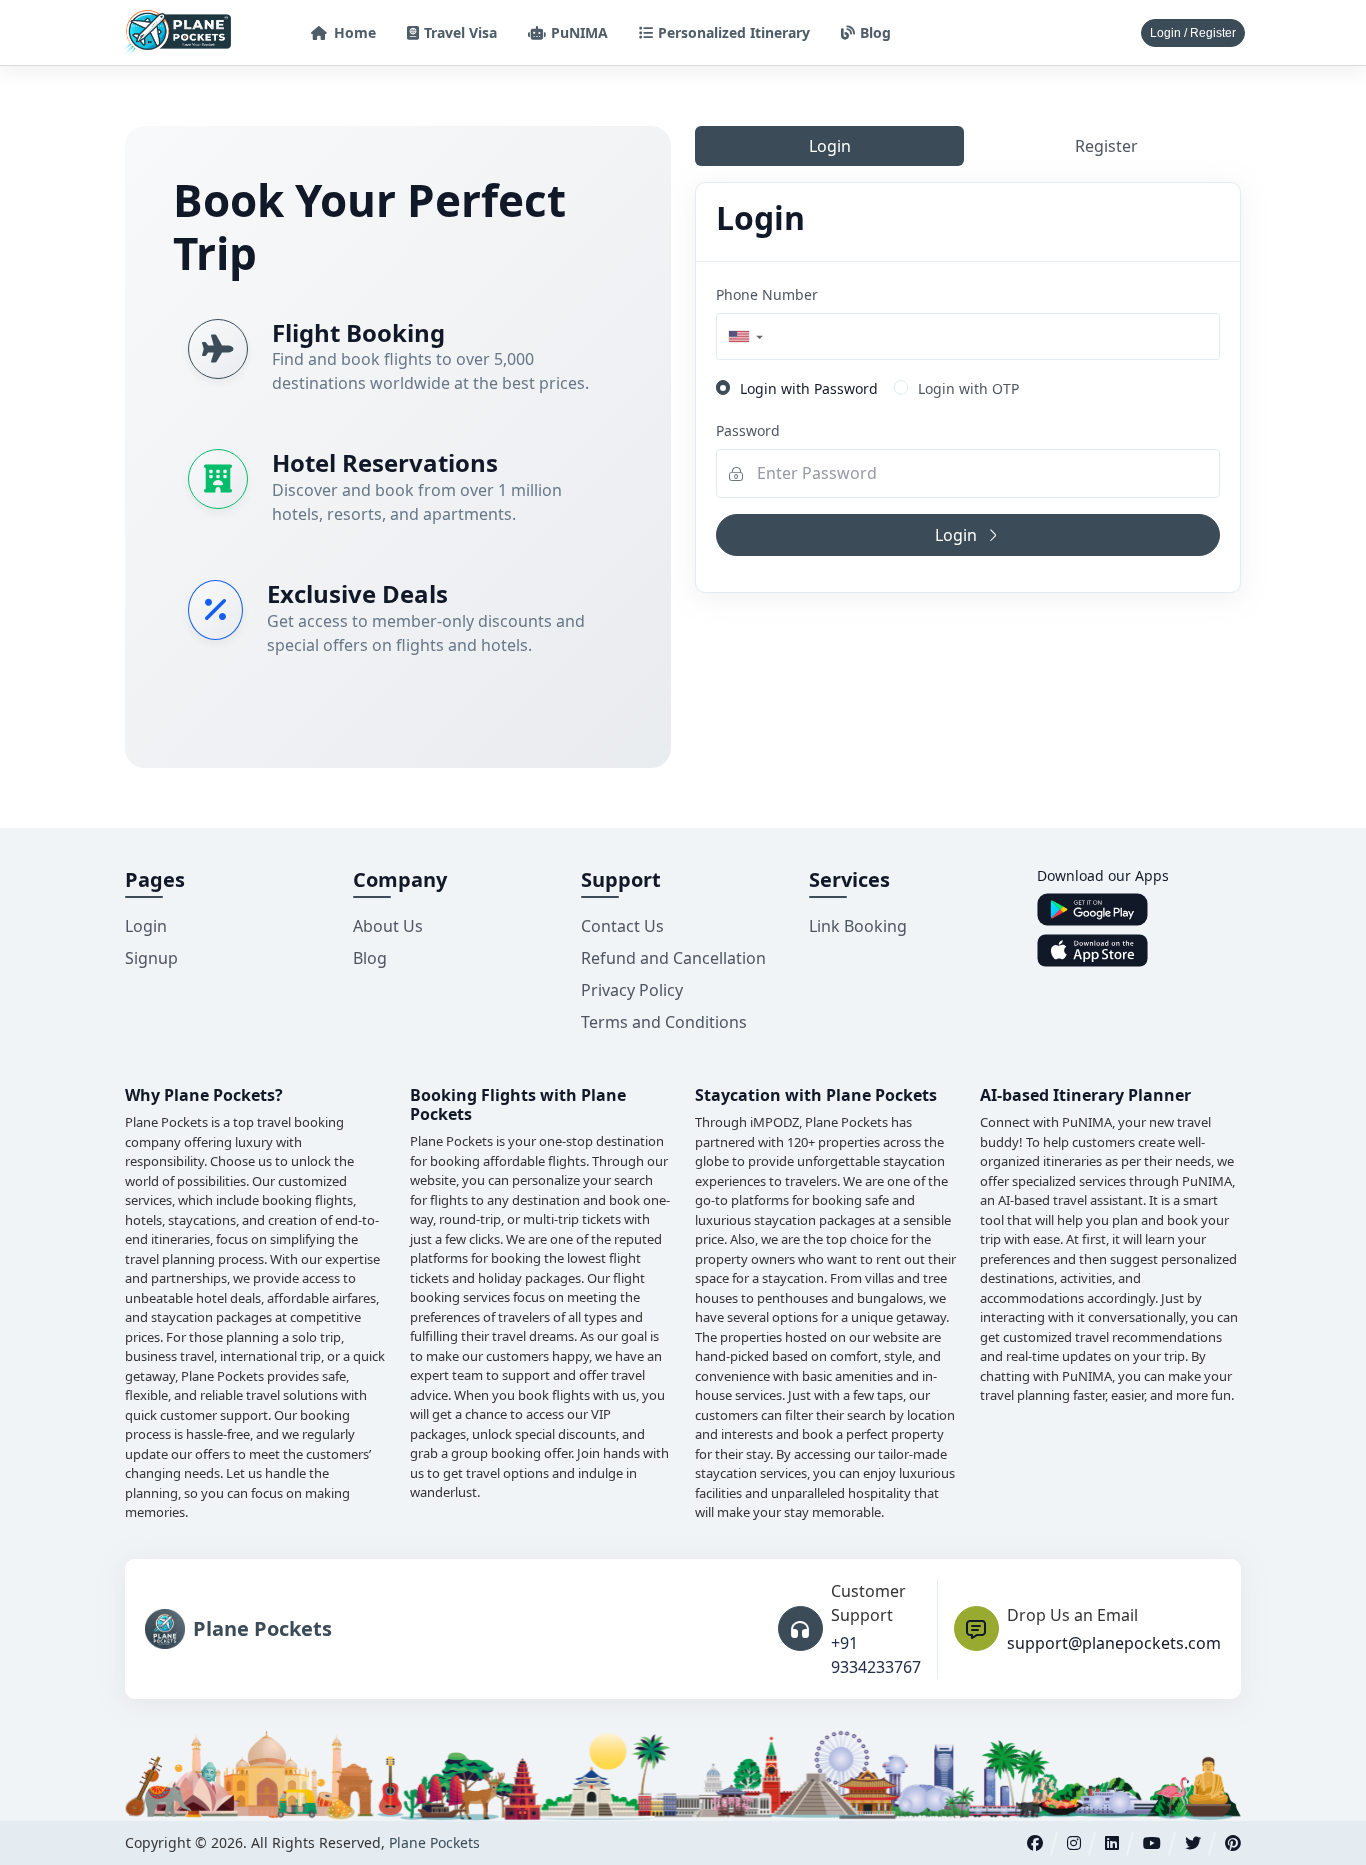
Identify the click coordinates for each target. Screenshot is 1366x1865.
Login (830, 146)
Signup (151, 958)
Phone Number (767, 294)
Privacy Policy (632, 990)
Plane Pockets (434, 1842)
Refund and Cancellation (673, 958)
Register (1106, 146)
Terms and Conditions (664, 1022)
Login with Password (809, 388)
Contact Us (622, 926)
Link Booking (858, 926)
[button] (744, 336)
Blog (370, 958)
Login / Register (1193, 33)
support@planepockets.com (1114, 1643)
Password (748, 430)
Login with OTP (968, 388)
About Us (388, 926)
